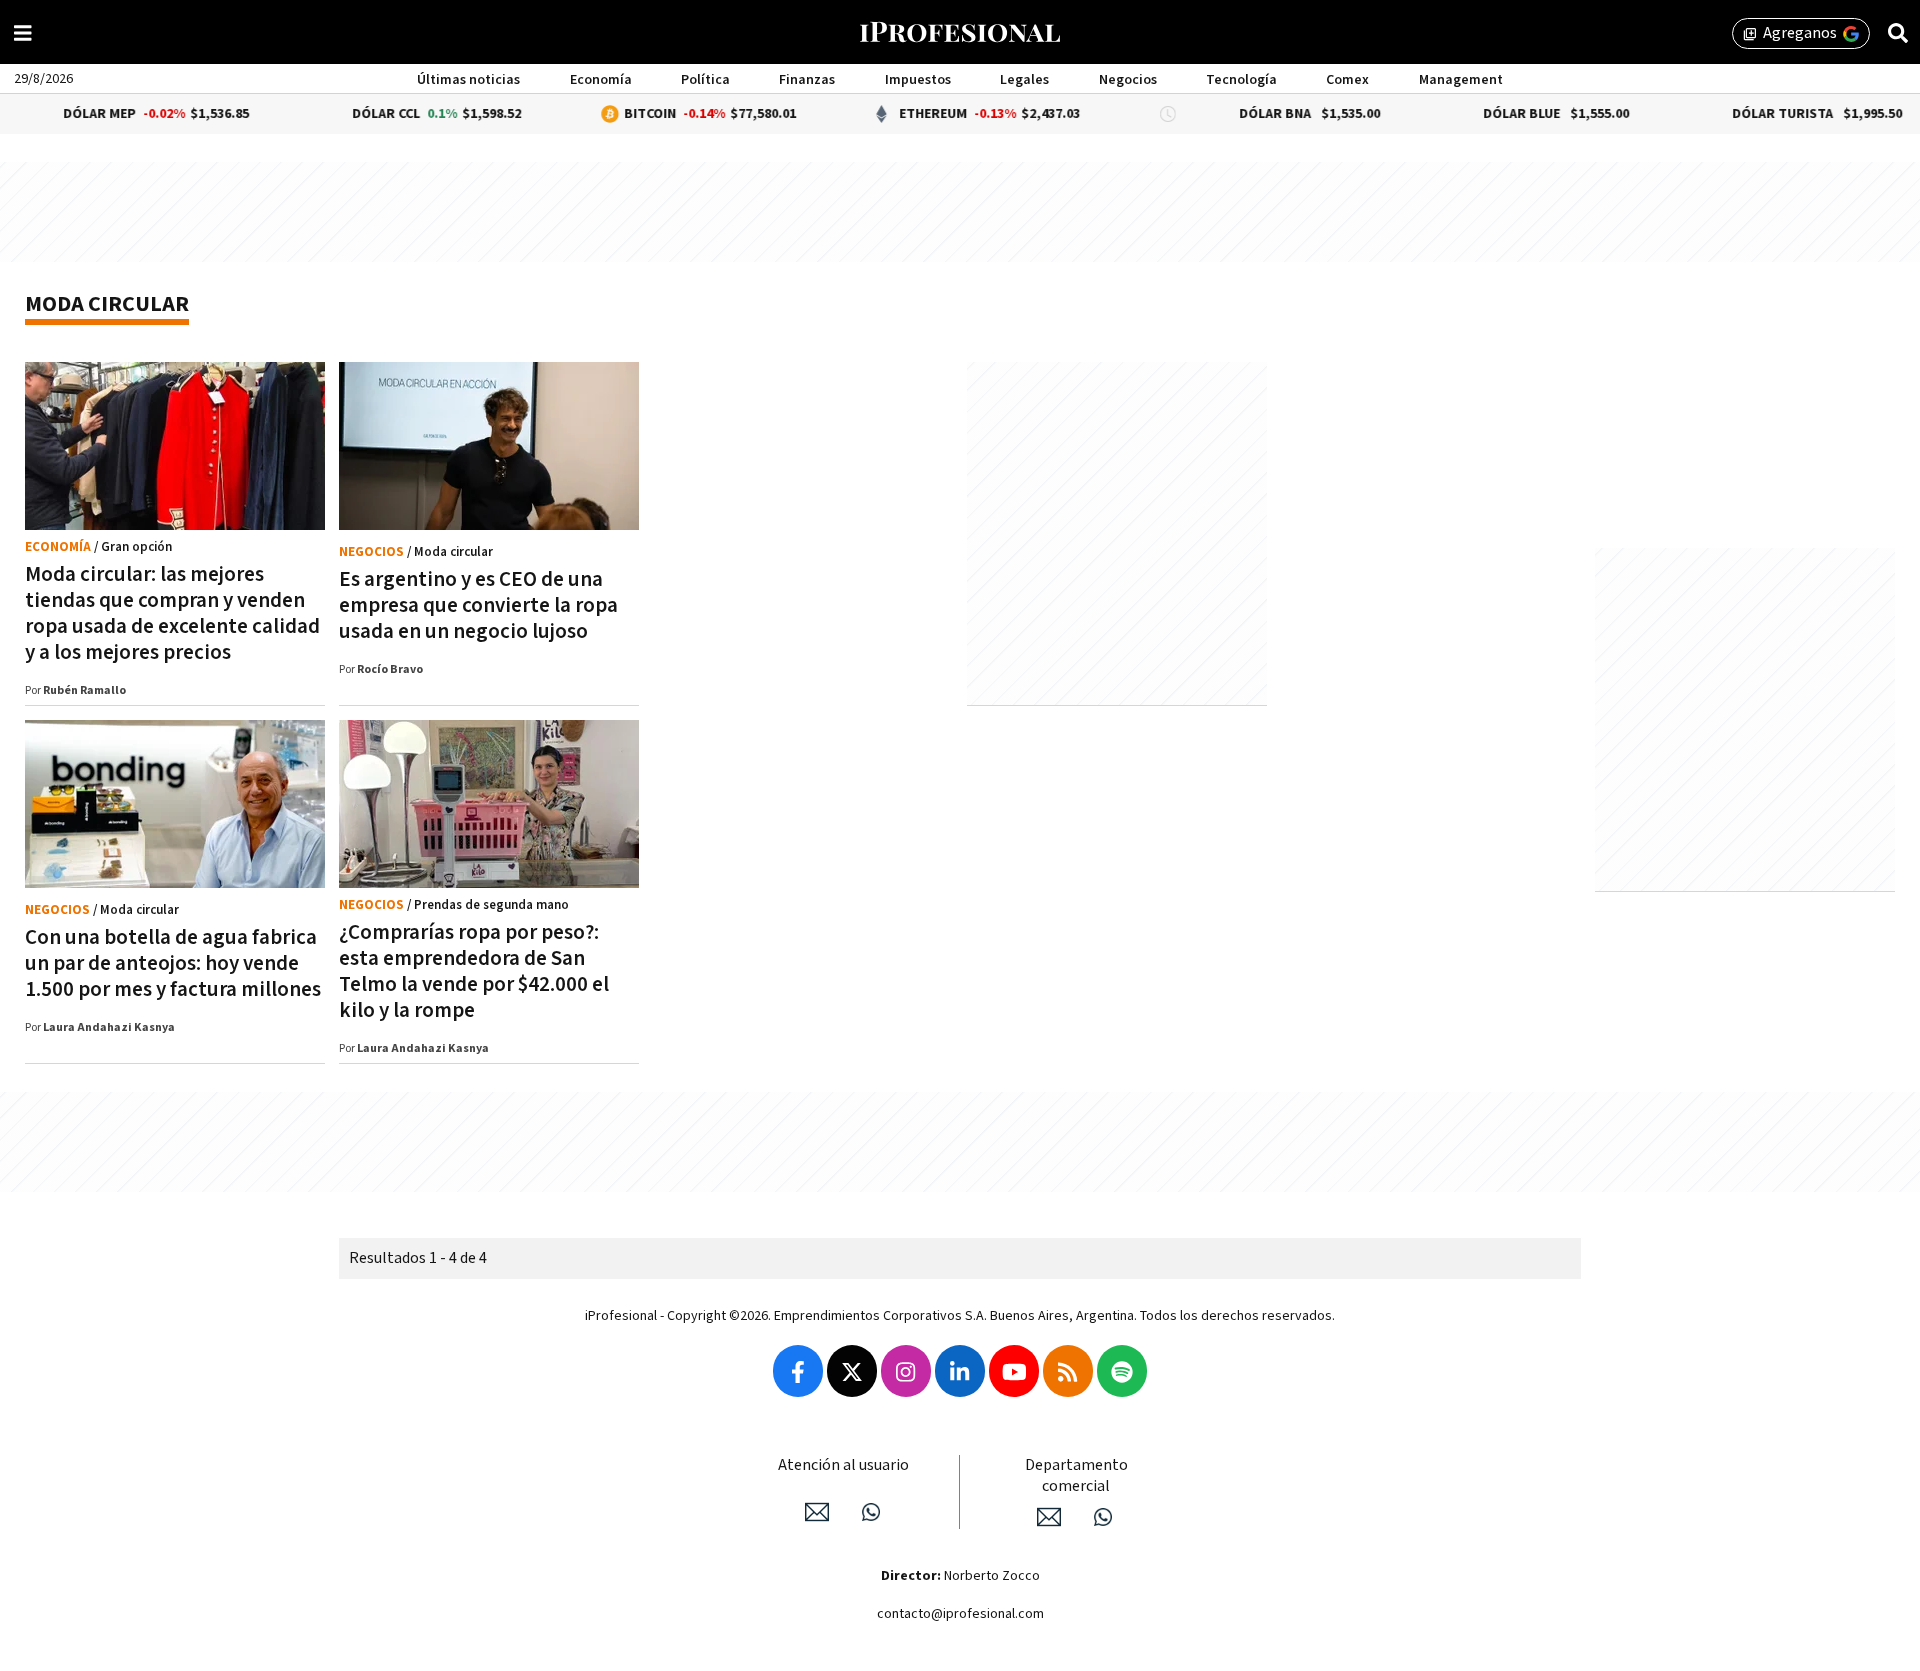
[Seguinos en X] (852, 1371)
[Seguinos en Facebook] (798, 1371)
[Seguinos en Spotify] (1122, 1371)
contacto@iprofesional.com (960, 1614)
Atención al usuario (843, 1465)
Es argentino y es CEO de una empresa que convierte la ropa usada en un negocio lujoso (478, 605)
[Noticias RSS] (1068, 1371)
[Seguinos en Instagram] (906, 1371)
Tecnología (1241, 80)
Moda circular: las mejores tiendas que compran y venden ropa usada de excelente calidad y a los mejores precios (172, 613)
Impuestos (918, 80)
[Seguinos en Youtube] (1014, 1371)
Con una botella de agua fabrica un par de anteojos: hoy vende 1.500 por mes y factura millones (173, 963)
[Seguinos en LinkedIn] (960, 1371)
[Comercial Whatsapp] (1103, 1517)
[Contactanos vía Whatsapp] (871, 1512)
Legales (1024, 80)
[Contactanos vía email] (817, 1512)
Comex (1347, 80)
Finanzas (807, 80)
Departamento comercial (1076, 1476)
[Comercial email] (1049, 1517)
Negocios (1128, 80)
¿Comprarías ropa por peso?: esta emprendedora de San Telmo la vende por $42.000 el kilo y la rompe (474, 971)
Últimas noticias (468, 80)
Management (1461, 80)
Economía (601, 80)
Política (705, 80)
